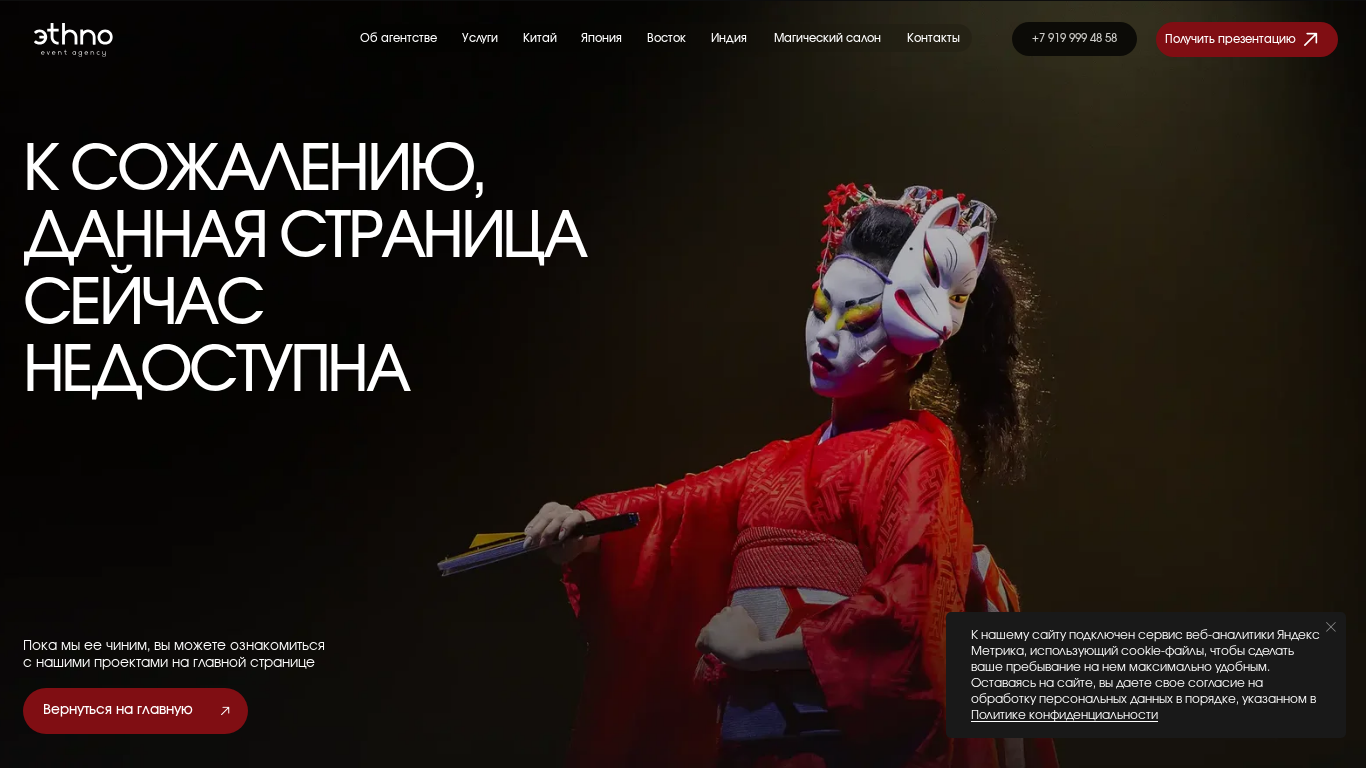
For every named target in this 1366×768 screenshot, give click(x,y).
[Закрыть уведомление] (1331, 627)
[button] (1247, 39)
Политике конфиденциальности (1064, 715)
